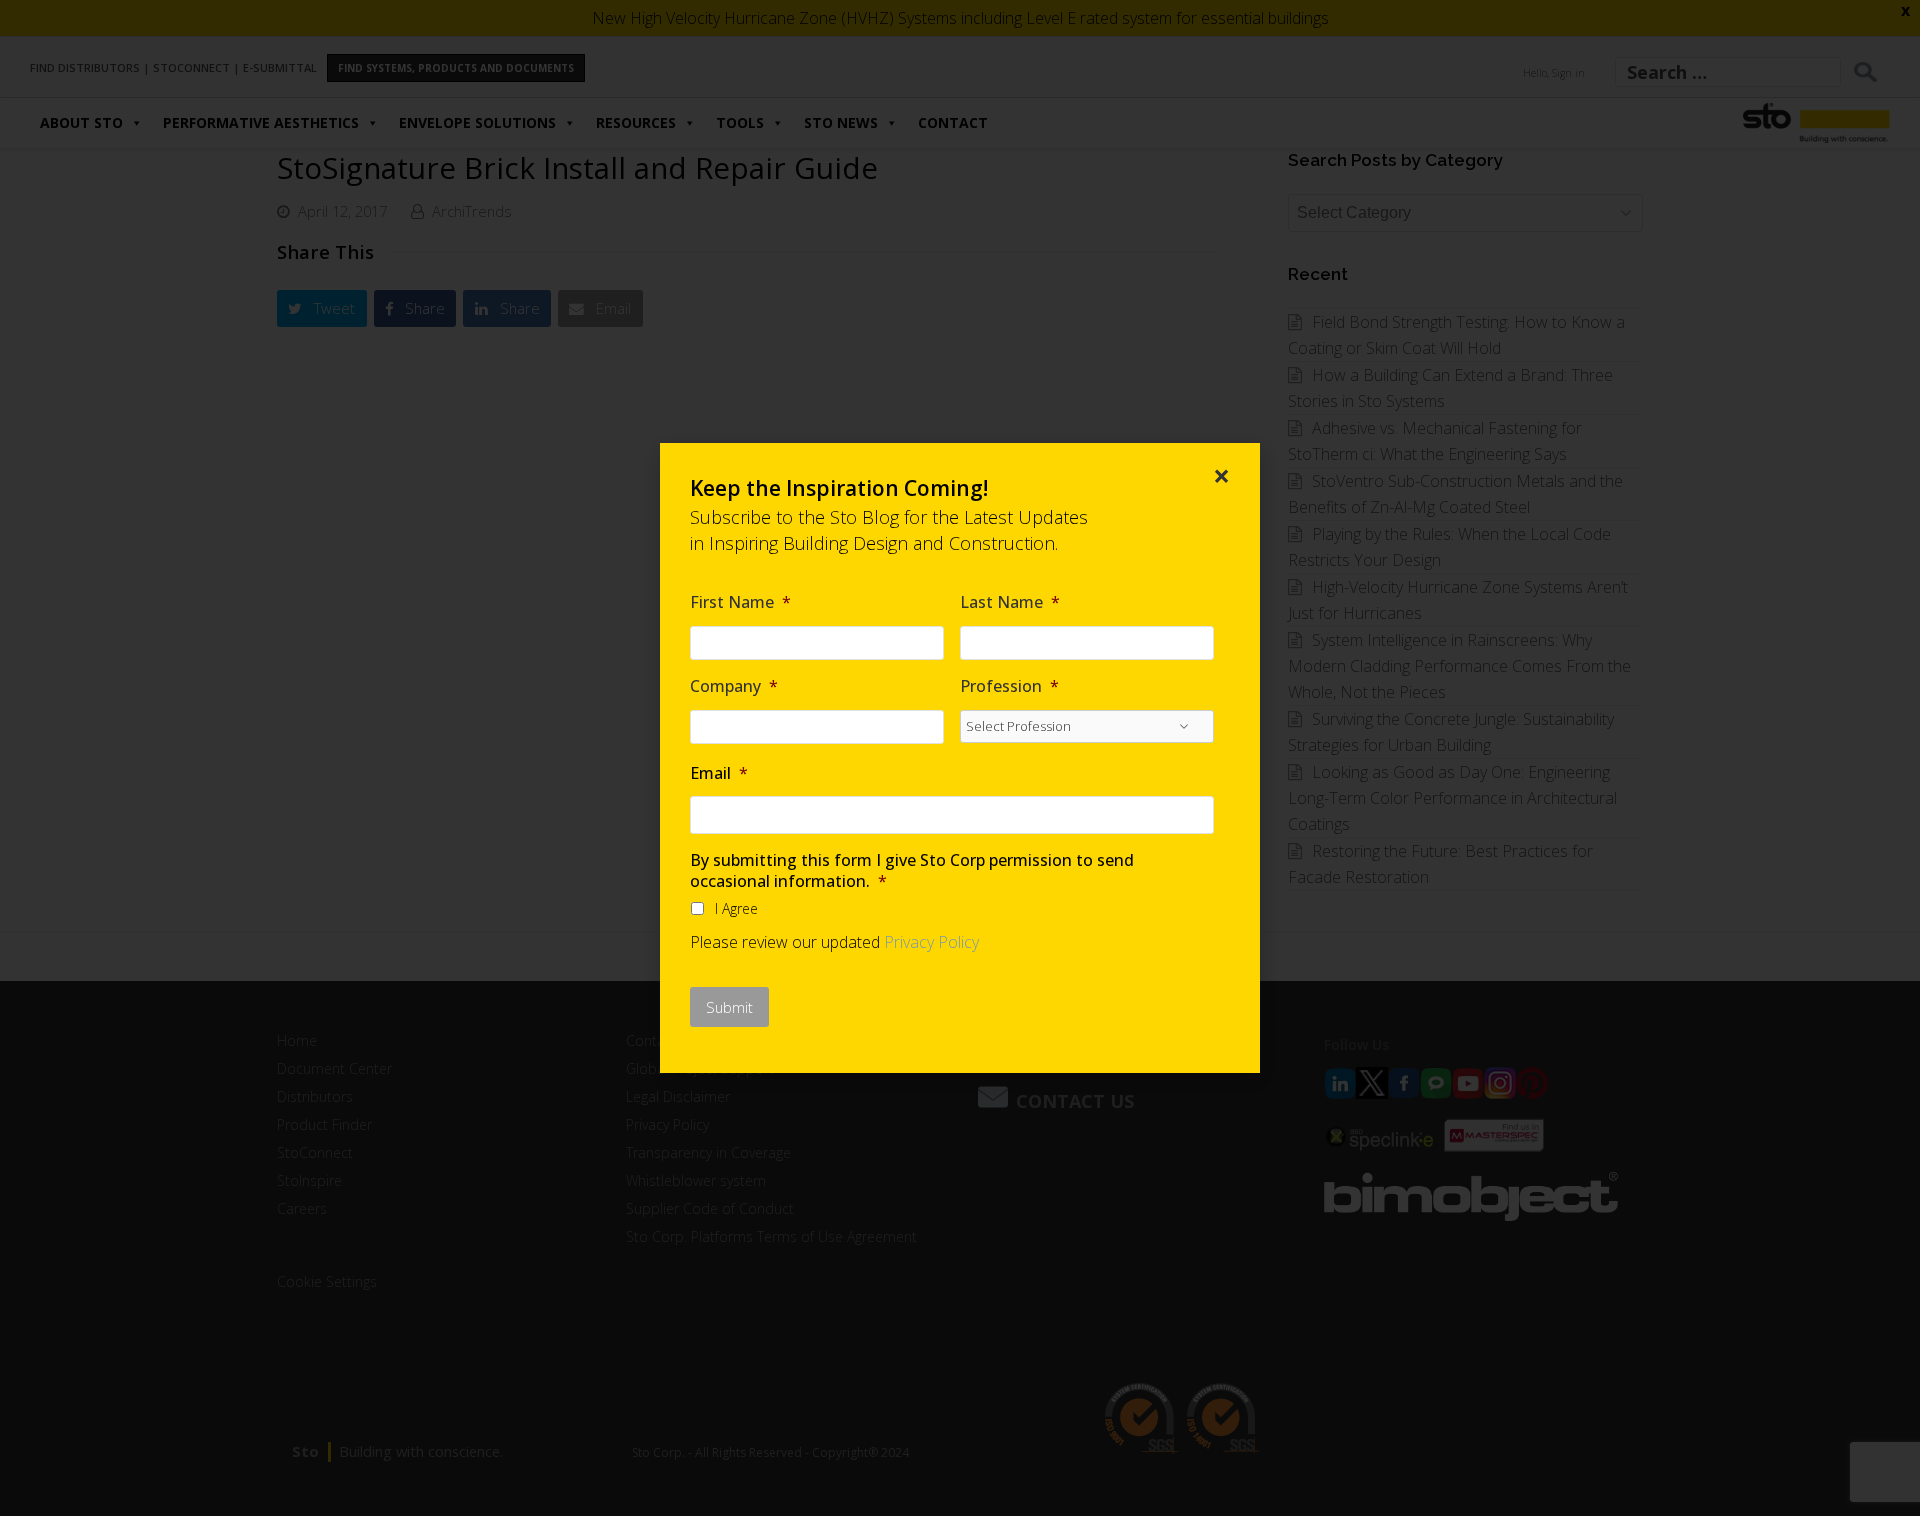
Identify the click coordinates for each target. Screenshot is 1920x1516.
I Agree (736, 908)
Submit (729, 1007)
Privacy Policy (931, 942)
